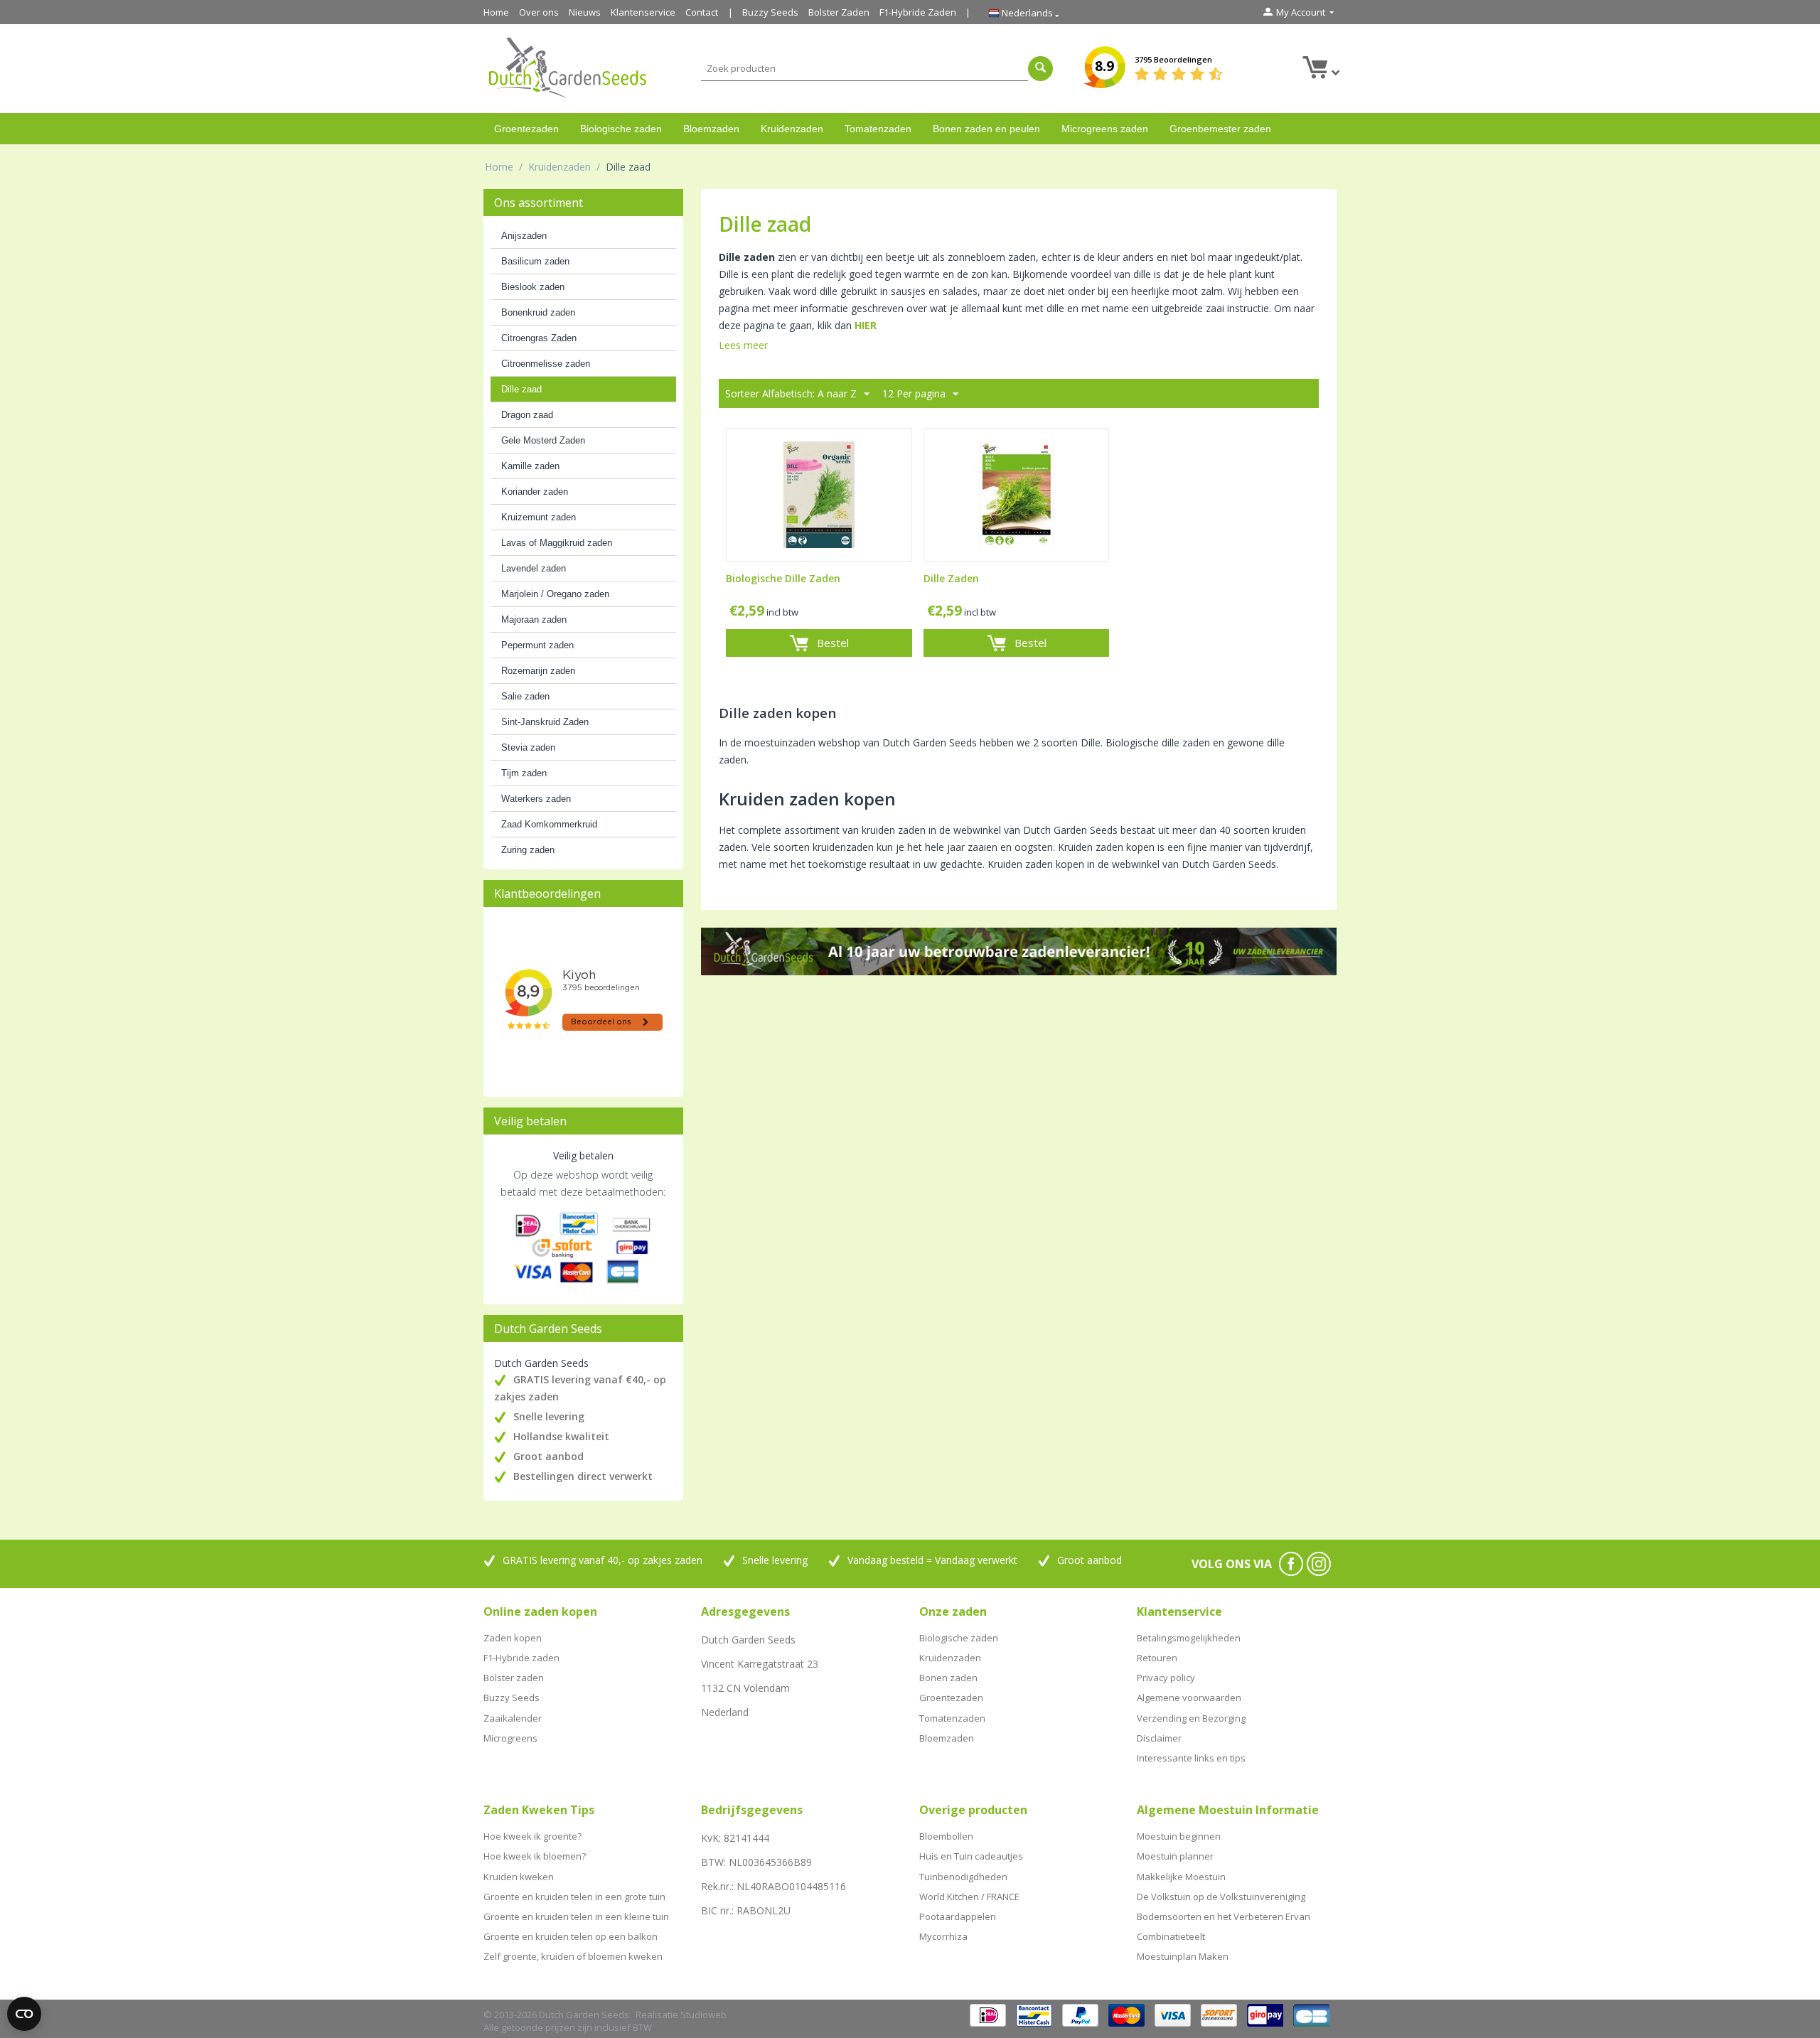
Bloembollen (946, 1836)
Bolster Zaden (839, 12)
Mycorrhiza (943, 1936)
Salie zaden (525, 696)
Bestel (833, 643)
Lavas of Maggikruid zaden (557, 543)
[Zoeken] (1040, 69)
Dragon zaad (527, 415)
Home (496, 12)
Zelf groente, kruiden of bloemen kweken (573, 1956)
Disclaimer (1159, 1738)
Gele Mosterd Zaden (543, 440)
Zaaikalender (513, 1718)
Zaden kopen (513, 1638)
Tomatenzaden (878, 129)
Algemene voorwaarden (1189, 1698)
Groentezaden (526, 129)
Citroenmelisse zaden (546, 364)
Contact (702, 12)
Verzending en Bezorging (1191, 1718)
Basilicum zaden (535, 261)
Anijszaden (524, 236)
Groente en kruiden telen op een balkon (571, 1936)
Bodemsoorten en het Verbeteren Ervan (1224, 1916)
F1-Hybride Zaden (918, 12)
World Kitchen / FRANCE (969, 1897)
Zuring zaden (528, 850)
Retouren (1157, 1658)
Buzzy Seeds (770, 12)
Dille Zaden (951, 579)
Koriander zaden (535, 492)
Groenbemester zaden (1220, 129)
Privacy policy (1166, 1678)
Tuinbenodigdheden (963, 1877)
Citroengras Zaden (539, 338)
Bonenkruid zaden (538, 312)
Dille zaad (521, 389)
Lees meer (743, 345)
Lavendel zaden (534, 568)
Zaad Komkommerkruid (549, 824)
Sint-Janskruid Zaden (545, 722)
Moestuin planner (1175, 1856)
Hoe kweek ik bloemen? (535, 1856)
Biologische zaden (621, 129)
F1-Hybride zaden (521, 1658)
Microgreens (510, 1738)
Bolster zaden (514, 1678)
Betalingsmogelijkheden (1189, 1638)
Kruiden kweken (519, 1877)
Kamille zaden (530, 466)
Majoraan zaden (534, 620)
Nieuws (585, 12)
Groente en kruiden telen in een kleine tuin (576, 1916)
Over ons (539, 12)
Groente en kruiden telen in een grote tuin (574, 1897)
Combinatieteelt (1171, 1936)
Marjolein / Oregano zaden (555, 594)
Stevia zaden (528, 747)
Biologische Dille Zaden (783, 579)
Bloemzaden (711, 129)
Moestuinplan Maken (1183, 1956)
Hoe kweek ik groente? (532, 1836)
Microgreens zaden (1105, 129)
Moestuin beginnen (1179, 1836)
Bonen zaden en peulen (986, 129)
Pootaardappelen (958, 1916)
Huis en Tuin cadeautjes (971, 1856)
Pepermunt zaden (537, 645)
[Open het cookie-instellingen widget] (24, 2014)
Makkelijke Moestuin (1181, 1877)
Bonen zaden (948, 1678)
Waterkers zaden (536, 799)
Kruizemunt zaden (539, 517)
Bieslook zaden (533, 287)
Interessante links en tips (1191, 1758)
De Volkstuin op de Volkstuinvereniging (1221, 1897)
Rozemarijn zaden (538, 671)
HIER (866, 325)
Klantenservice (643, 12)
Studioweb (703, 2015)
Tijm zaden (524, 773)
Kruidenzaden (792, 129)
